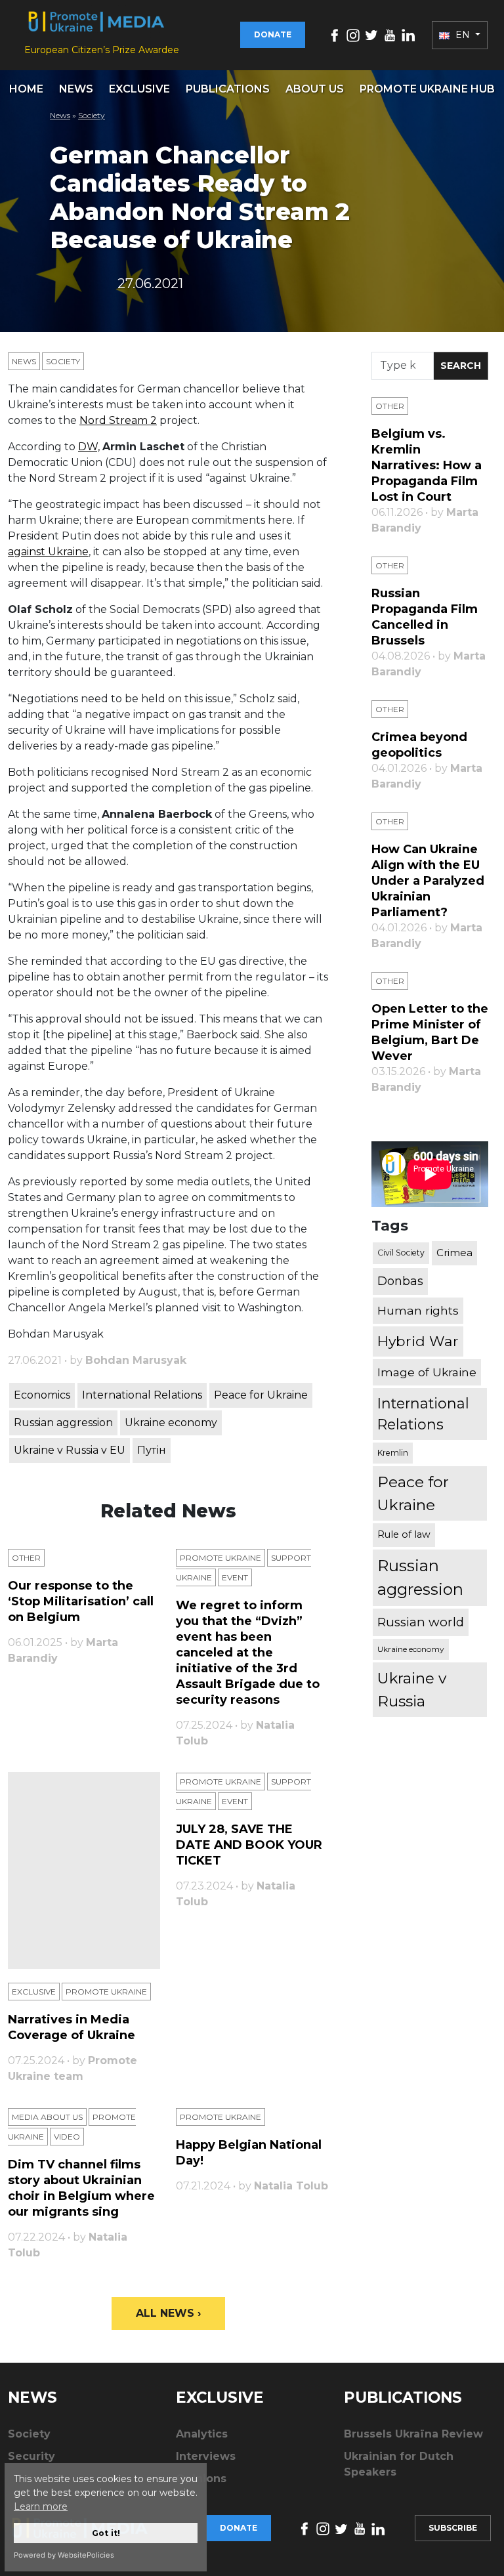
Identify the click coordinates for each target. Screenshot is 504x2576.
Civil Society (401, 1253)
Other (26, 1558)
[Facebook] (335, 34)
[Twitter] (371, 34)
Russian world (421, 1622)
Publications (228, 89)
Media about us (47, 2117)
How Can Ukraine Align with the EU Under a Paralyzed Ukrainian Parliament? (428, 881)
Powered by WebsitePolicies (64, 2555)
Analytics (202, 2434)
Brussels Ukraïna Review (413, 2434)
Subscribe (453, 2528)
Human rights (418, 1310)
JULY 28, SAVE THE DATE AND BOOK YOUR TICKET (249, 1845)
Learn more (41, 2506)
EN (463, 35)
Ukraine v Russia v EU (70, 1450)
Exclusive (139, 89)
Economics (42, 1395)
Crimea (454, 1253)
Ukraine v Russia (412, 1689)
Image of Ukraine (427, 1372)
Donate (273, 34)
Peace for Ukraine (261, 1395)
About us (315, 89)
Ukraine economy (171, 1423)
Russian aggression (63, 1423)
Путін (152, 1450)
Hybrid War (418, 1341)
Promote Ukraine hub (427, 89)
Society (92, 115)
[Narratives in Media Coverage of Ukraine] (84, 1870)
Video (67, 2137)
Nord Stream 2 (118, 420)
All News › (168, 2313)
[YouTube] (390, 34)
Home (26, 89)
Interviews (206, 2456)
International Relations (142, 1395)
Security (31, 2456)
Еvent (235, 1577)
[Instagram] (353, 34)
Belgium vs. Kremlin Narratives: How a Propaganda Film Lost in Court (427, 465)
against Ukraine (48, 552)
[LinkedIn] (408, 34)
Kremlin (393, 1453)
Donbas (400, 1281)
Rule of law (404, 1534)
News (76, 89)
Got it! (106, 2533)
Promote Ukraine (220, 1558)
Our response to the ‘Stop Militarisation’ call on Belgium (81, 1601)
